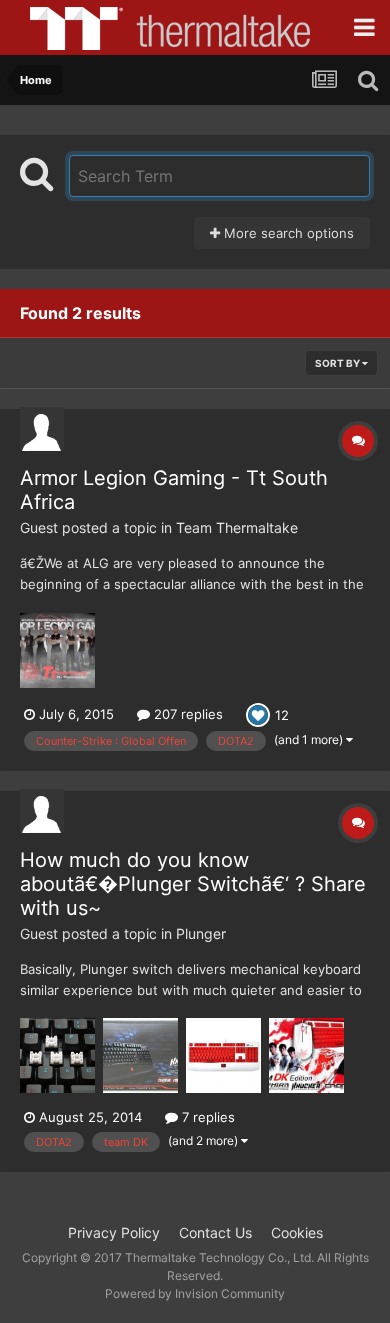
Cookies (297, 1232)
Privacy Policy (114, 1232)
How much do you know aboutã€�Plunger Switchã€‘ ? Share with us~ (193, 884)
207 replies (186, 714)
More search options (287, 233)
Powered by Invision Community (195, 1293)
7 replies (206, 1117)
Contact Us (215, 1232)
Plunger (201, 933)
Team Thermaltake (237, 527)
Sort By (338, 363)
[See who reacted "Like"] (258, 713)
